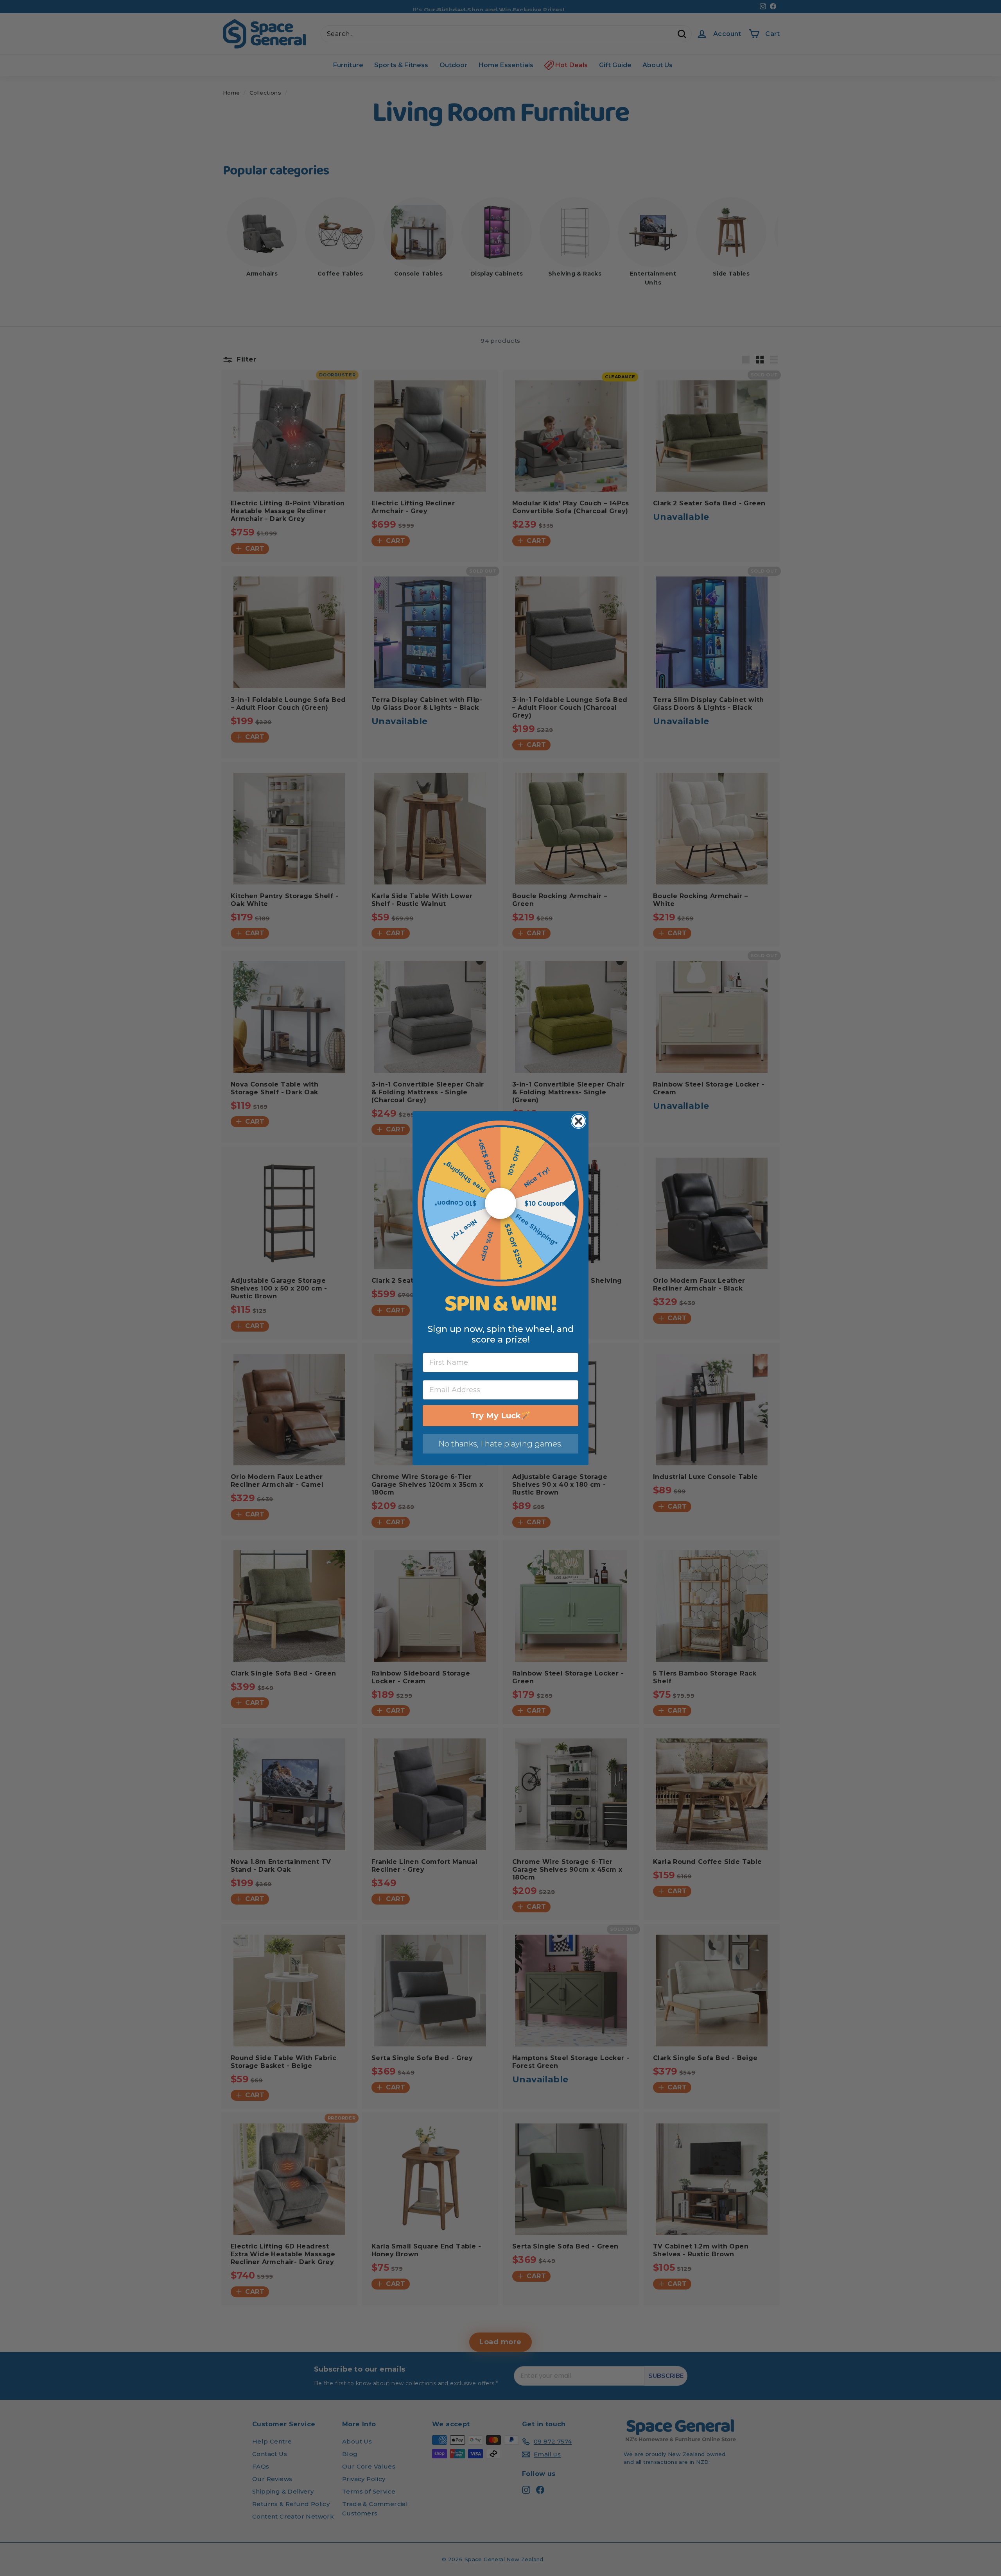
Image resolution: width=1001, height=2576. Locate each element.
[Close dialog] (579, 1121)
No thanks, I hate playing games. (500, 1444)
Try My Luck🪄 (500, 1416)
